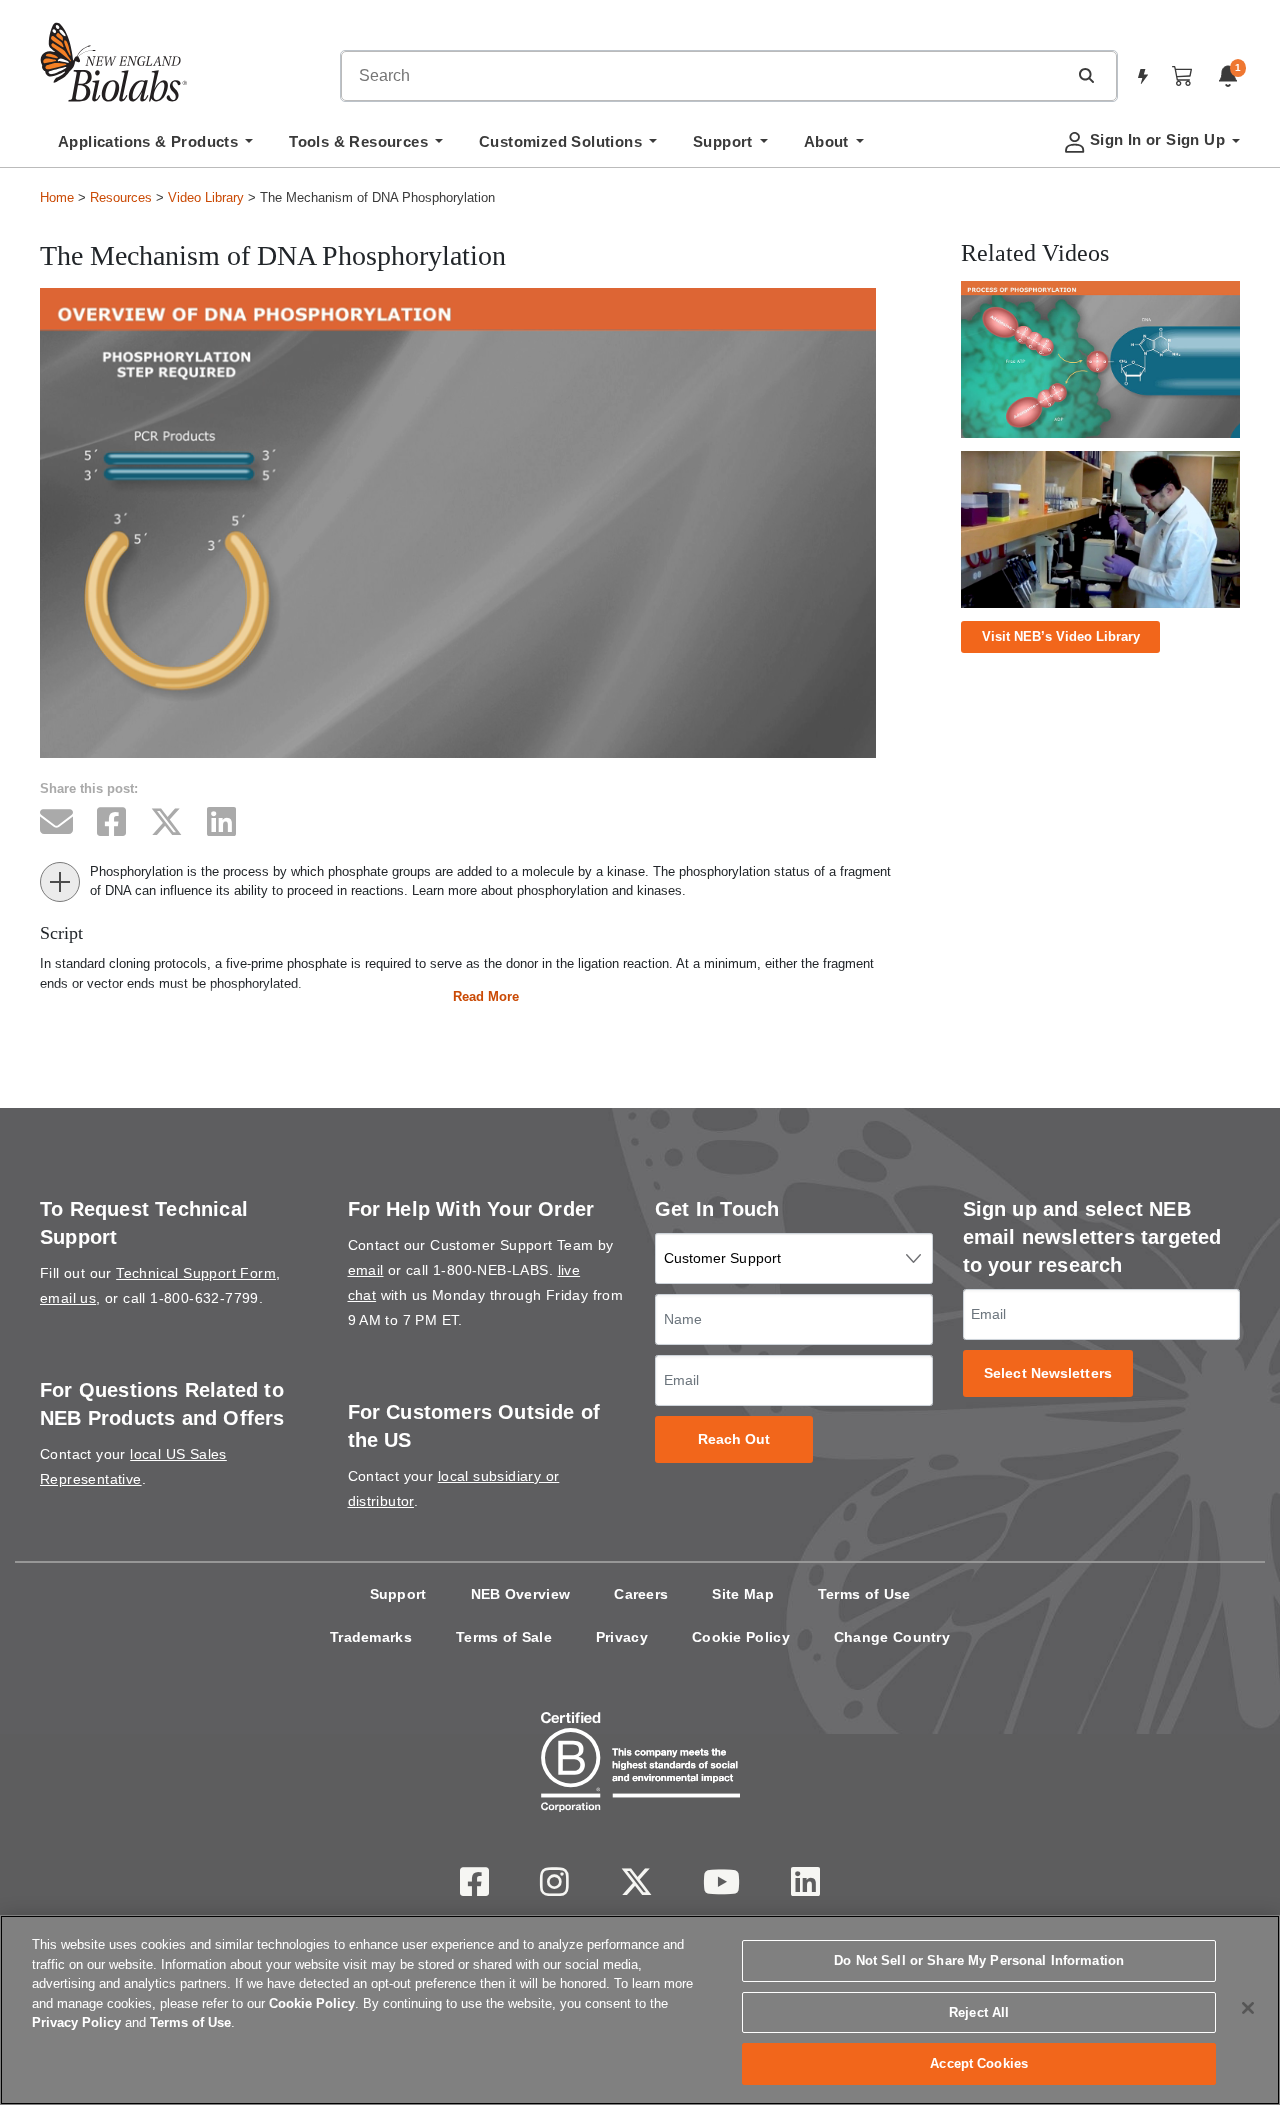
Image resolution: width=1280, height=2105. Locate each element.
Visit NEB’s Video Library (1061, 636)
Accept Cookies (979, 2063)
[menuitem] (155, 147)
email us (68, 1298)
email (366, 1270)
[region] (640, 2010)
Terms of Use (864, 1594)
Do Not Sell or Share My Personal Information (979, 1960)
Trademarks (371, 1637)
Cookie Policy (741, 1637)
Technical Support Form (196, 1273)
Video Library (206, 197)
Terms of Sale (504, 1637)
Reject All (979, 2012)
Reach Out (734, 1439)
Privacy (622, 1637)
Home (57, 197)
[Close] (1248, 2008)
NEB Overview (521, 1594)
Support (398, 1594)
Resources (121, 197)
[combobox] (704, 76)
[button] (1086, 75)
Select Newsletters (1048, 1373)
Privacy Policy (76, 2022)
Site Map (742, 1594)
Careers (641, 1594)
